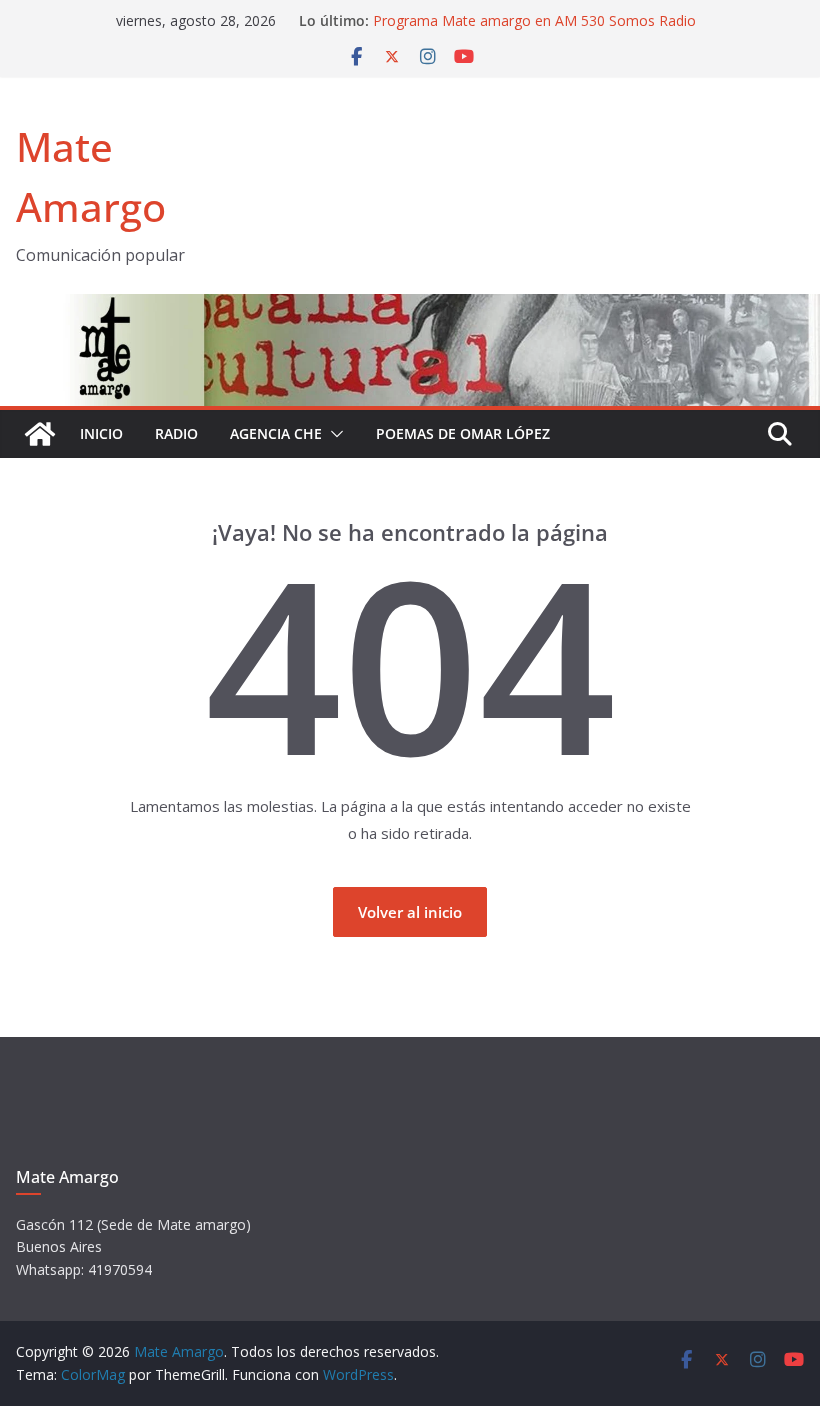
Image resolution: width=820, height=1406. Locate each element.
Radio (176, 433)
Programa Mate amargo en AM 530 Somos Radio (534, 20)
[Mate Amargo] (410, 306)
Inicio (101, 433)
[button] (333, 434)
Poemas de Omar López (463, 433)
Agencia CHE (276, 433)
